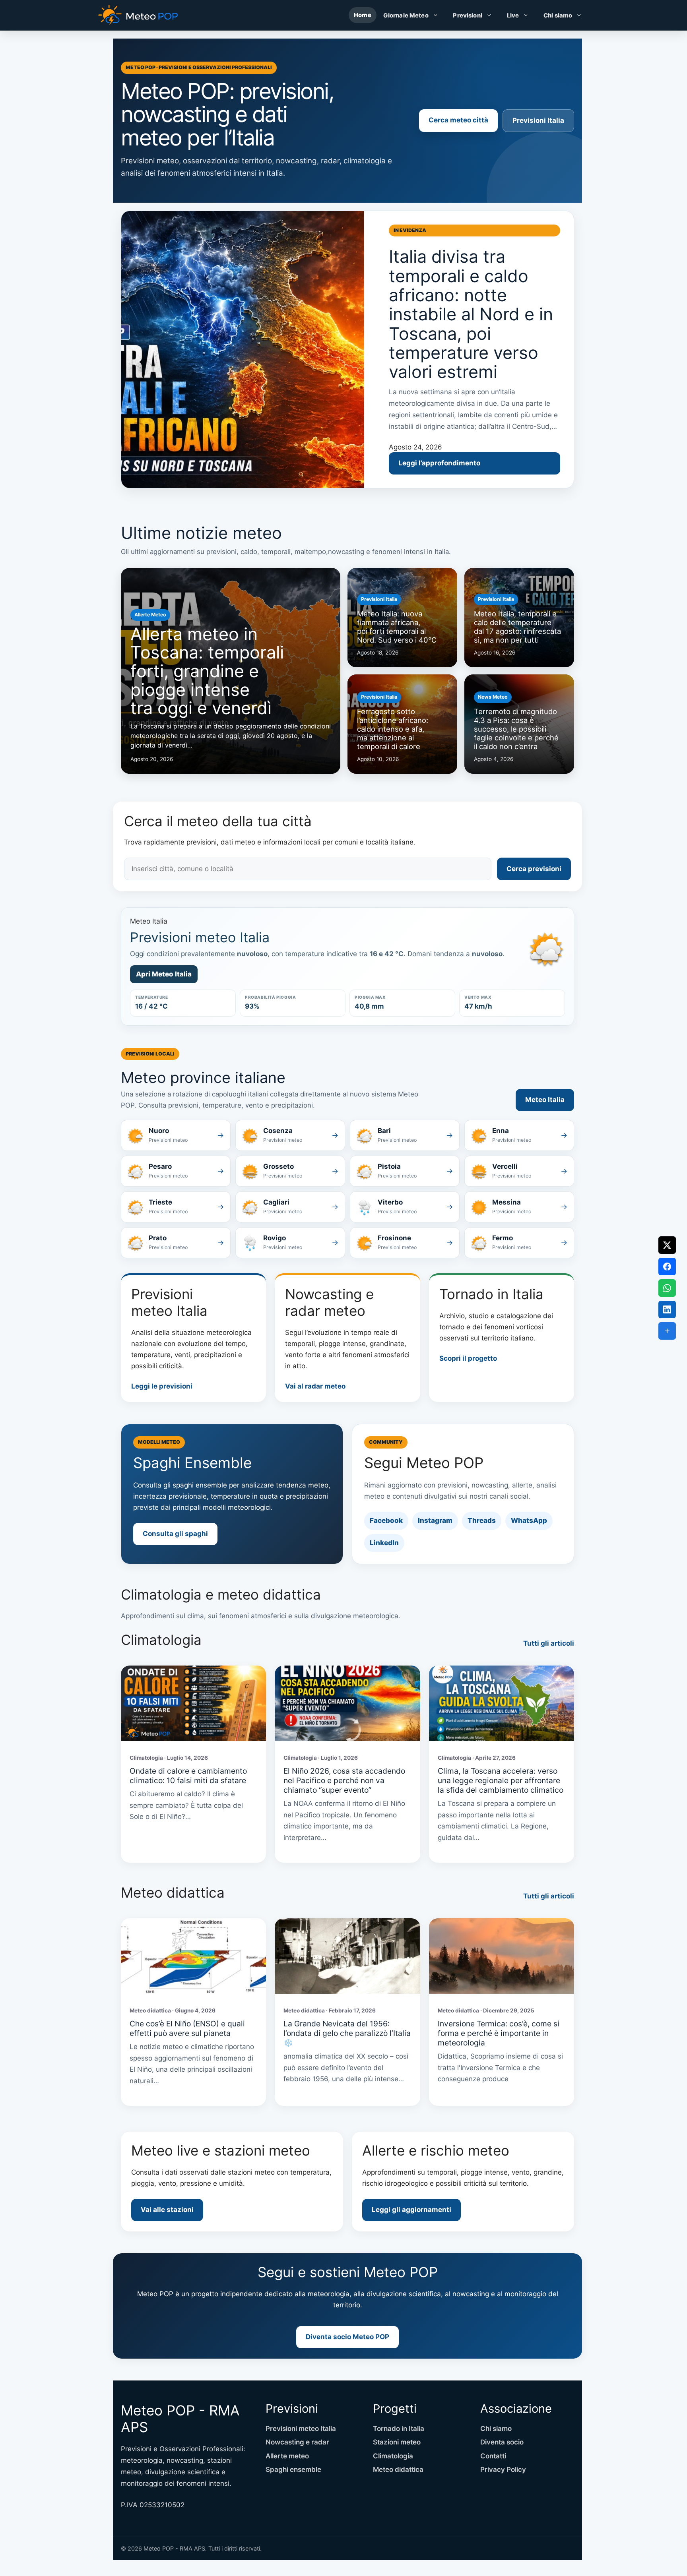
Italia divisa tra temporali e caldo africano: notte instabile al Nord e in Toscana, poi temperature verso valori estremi (471, 314)
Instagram (435, 1520)
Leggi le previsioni (162, 1386)
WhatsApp (529, 1520)
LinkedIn (384, 1543)
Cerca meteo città (458, 120)
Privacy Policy (503, 2469)
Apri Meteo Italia (164, 974)
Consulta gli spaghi (175, 1534)
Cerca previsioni (534, 869)
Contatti (493, 2456)
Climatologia (393, 2456)
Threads (482, 1520)
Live (513, 15)
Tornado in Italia (399, 2429)
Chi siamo (558, 15)
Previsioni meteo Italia (301, 2429)
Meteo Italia (545, 1100)
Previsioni (467, 15)
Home (363, 15)
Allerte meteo (287, 2456)
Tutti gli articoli (549, 1643)
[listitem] (176, 1135)
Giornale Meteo (406, 15)
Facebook (386, 1520)
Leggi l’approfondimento (439, 463)
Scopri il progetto (468, 1358)
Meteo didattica (398, 2469)
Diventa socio (502, 2442)
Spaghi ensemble (293, 2469)
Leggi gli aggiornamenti (411, 2210)
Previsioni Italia (538, 120)
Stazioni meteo (397, 2442)
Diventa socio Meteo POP (347, 2337)
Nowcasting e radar (297, 2442)
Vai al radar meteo (315, 1386)
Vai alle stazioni (167, 2210)
